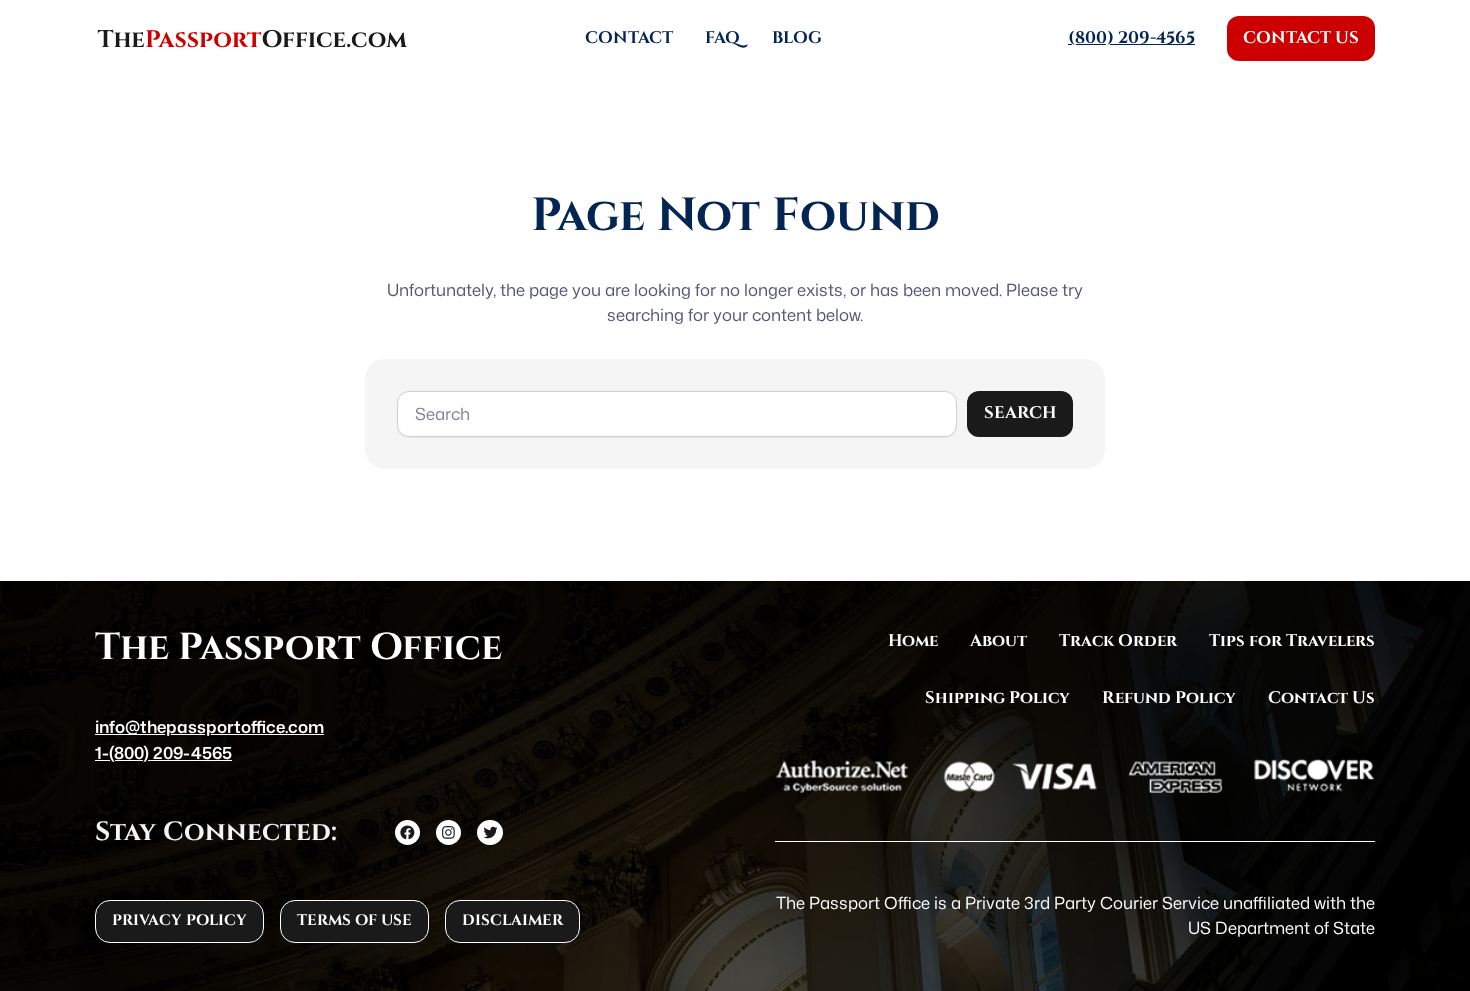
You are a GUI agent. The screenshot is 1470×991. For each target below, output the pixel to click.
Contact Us (1301, 38)
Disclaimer (512, 920)
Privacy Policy (179, 920)
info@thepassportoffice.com (209, 726)
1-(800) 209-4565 (163, 752)
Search (1020, 413)
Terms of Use (354, 920)
